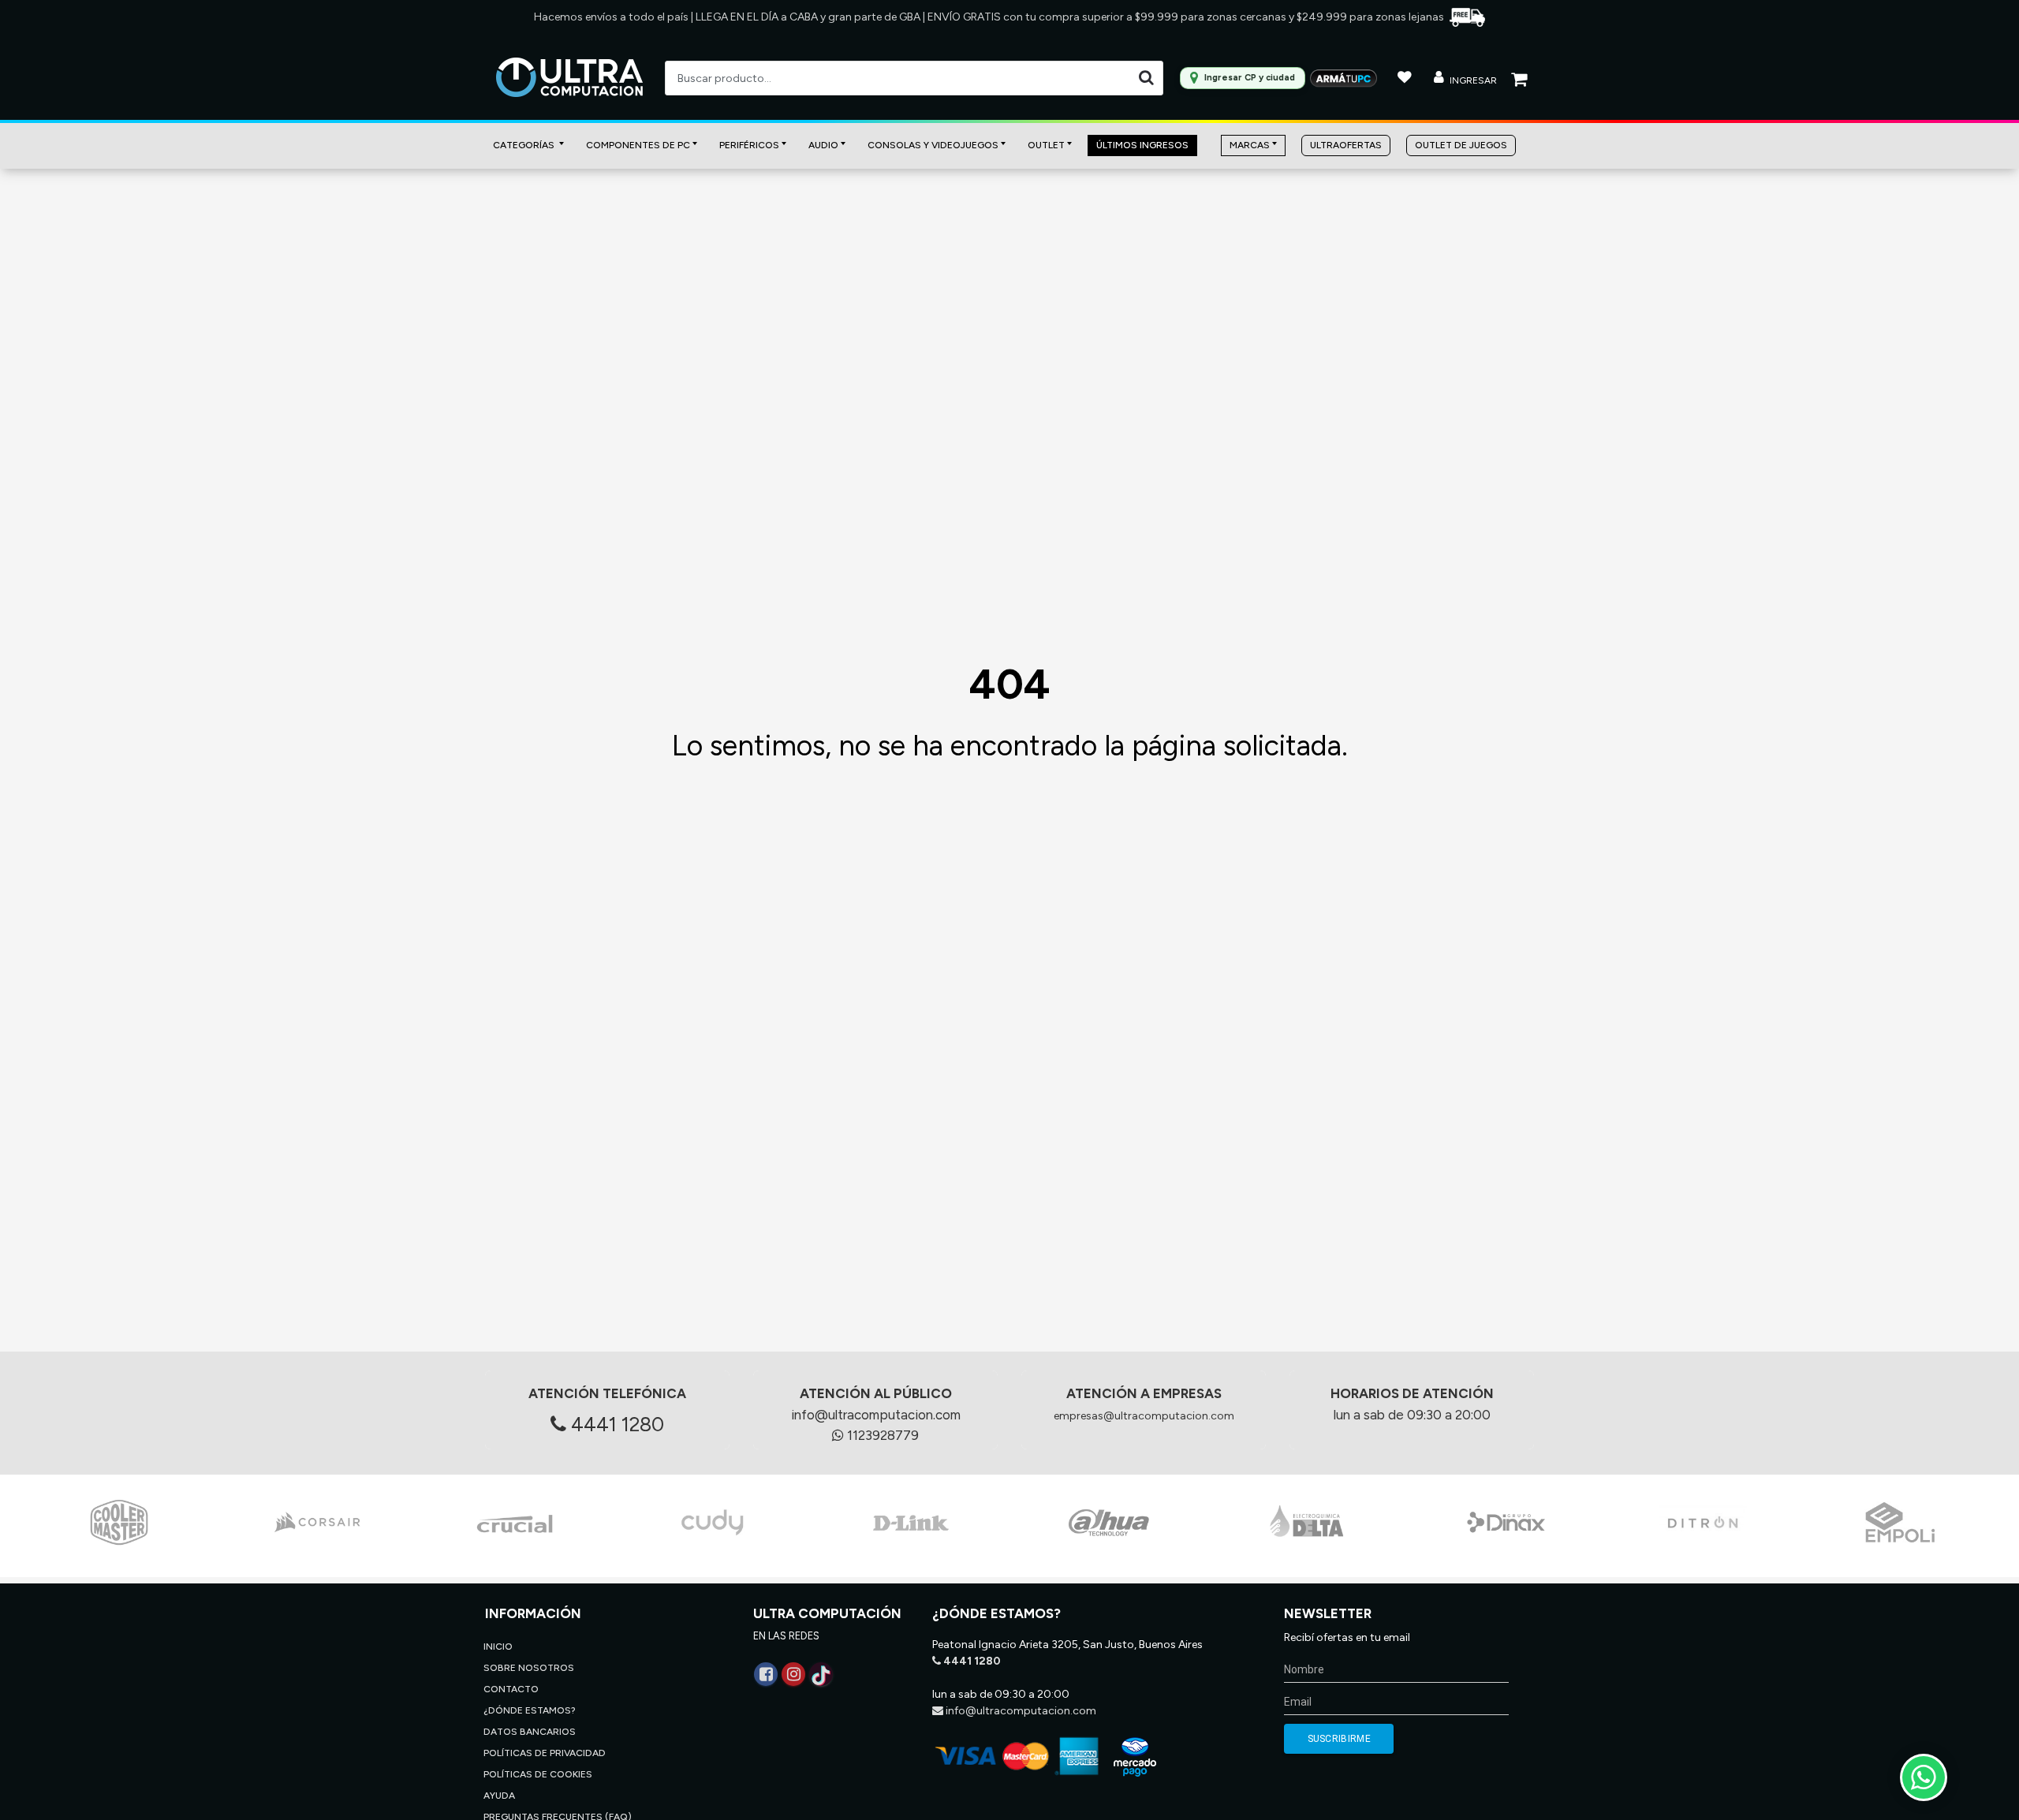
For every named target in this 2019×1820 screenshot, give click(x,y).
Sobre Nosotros (529, 1668)
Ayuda (499, 1796)
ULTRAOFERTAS (1346, 145)
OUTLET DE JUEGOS (1461, 145)
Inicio (498, 1647)
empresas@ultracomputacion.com (1144, 1416)
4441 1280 (615, 1424)
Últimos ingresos (1142, 145)
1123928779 (881, 1435)
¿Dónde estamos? (530, 1710)
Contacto (511, 1689)
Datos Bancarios (530, 1732)
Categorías (525, 145)
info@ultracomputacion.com (876, 1415)
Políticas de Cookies (538, 1774)
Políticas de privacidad (545, 1753)
